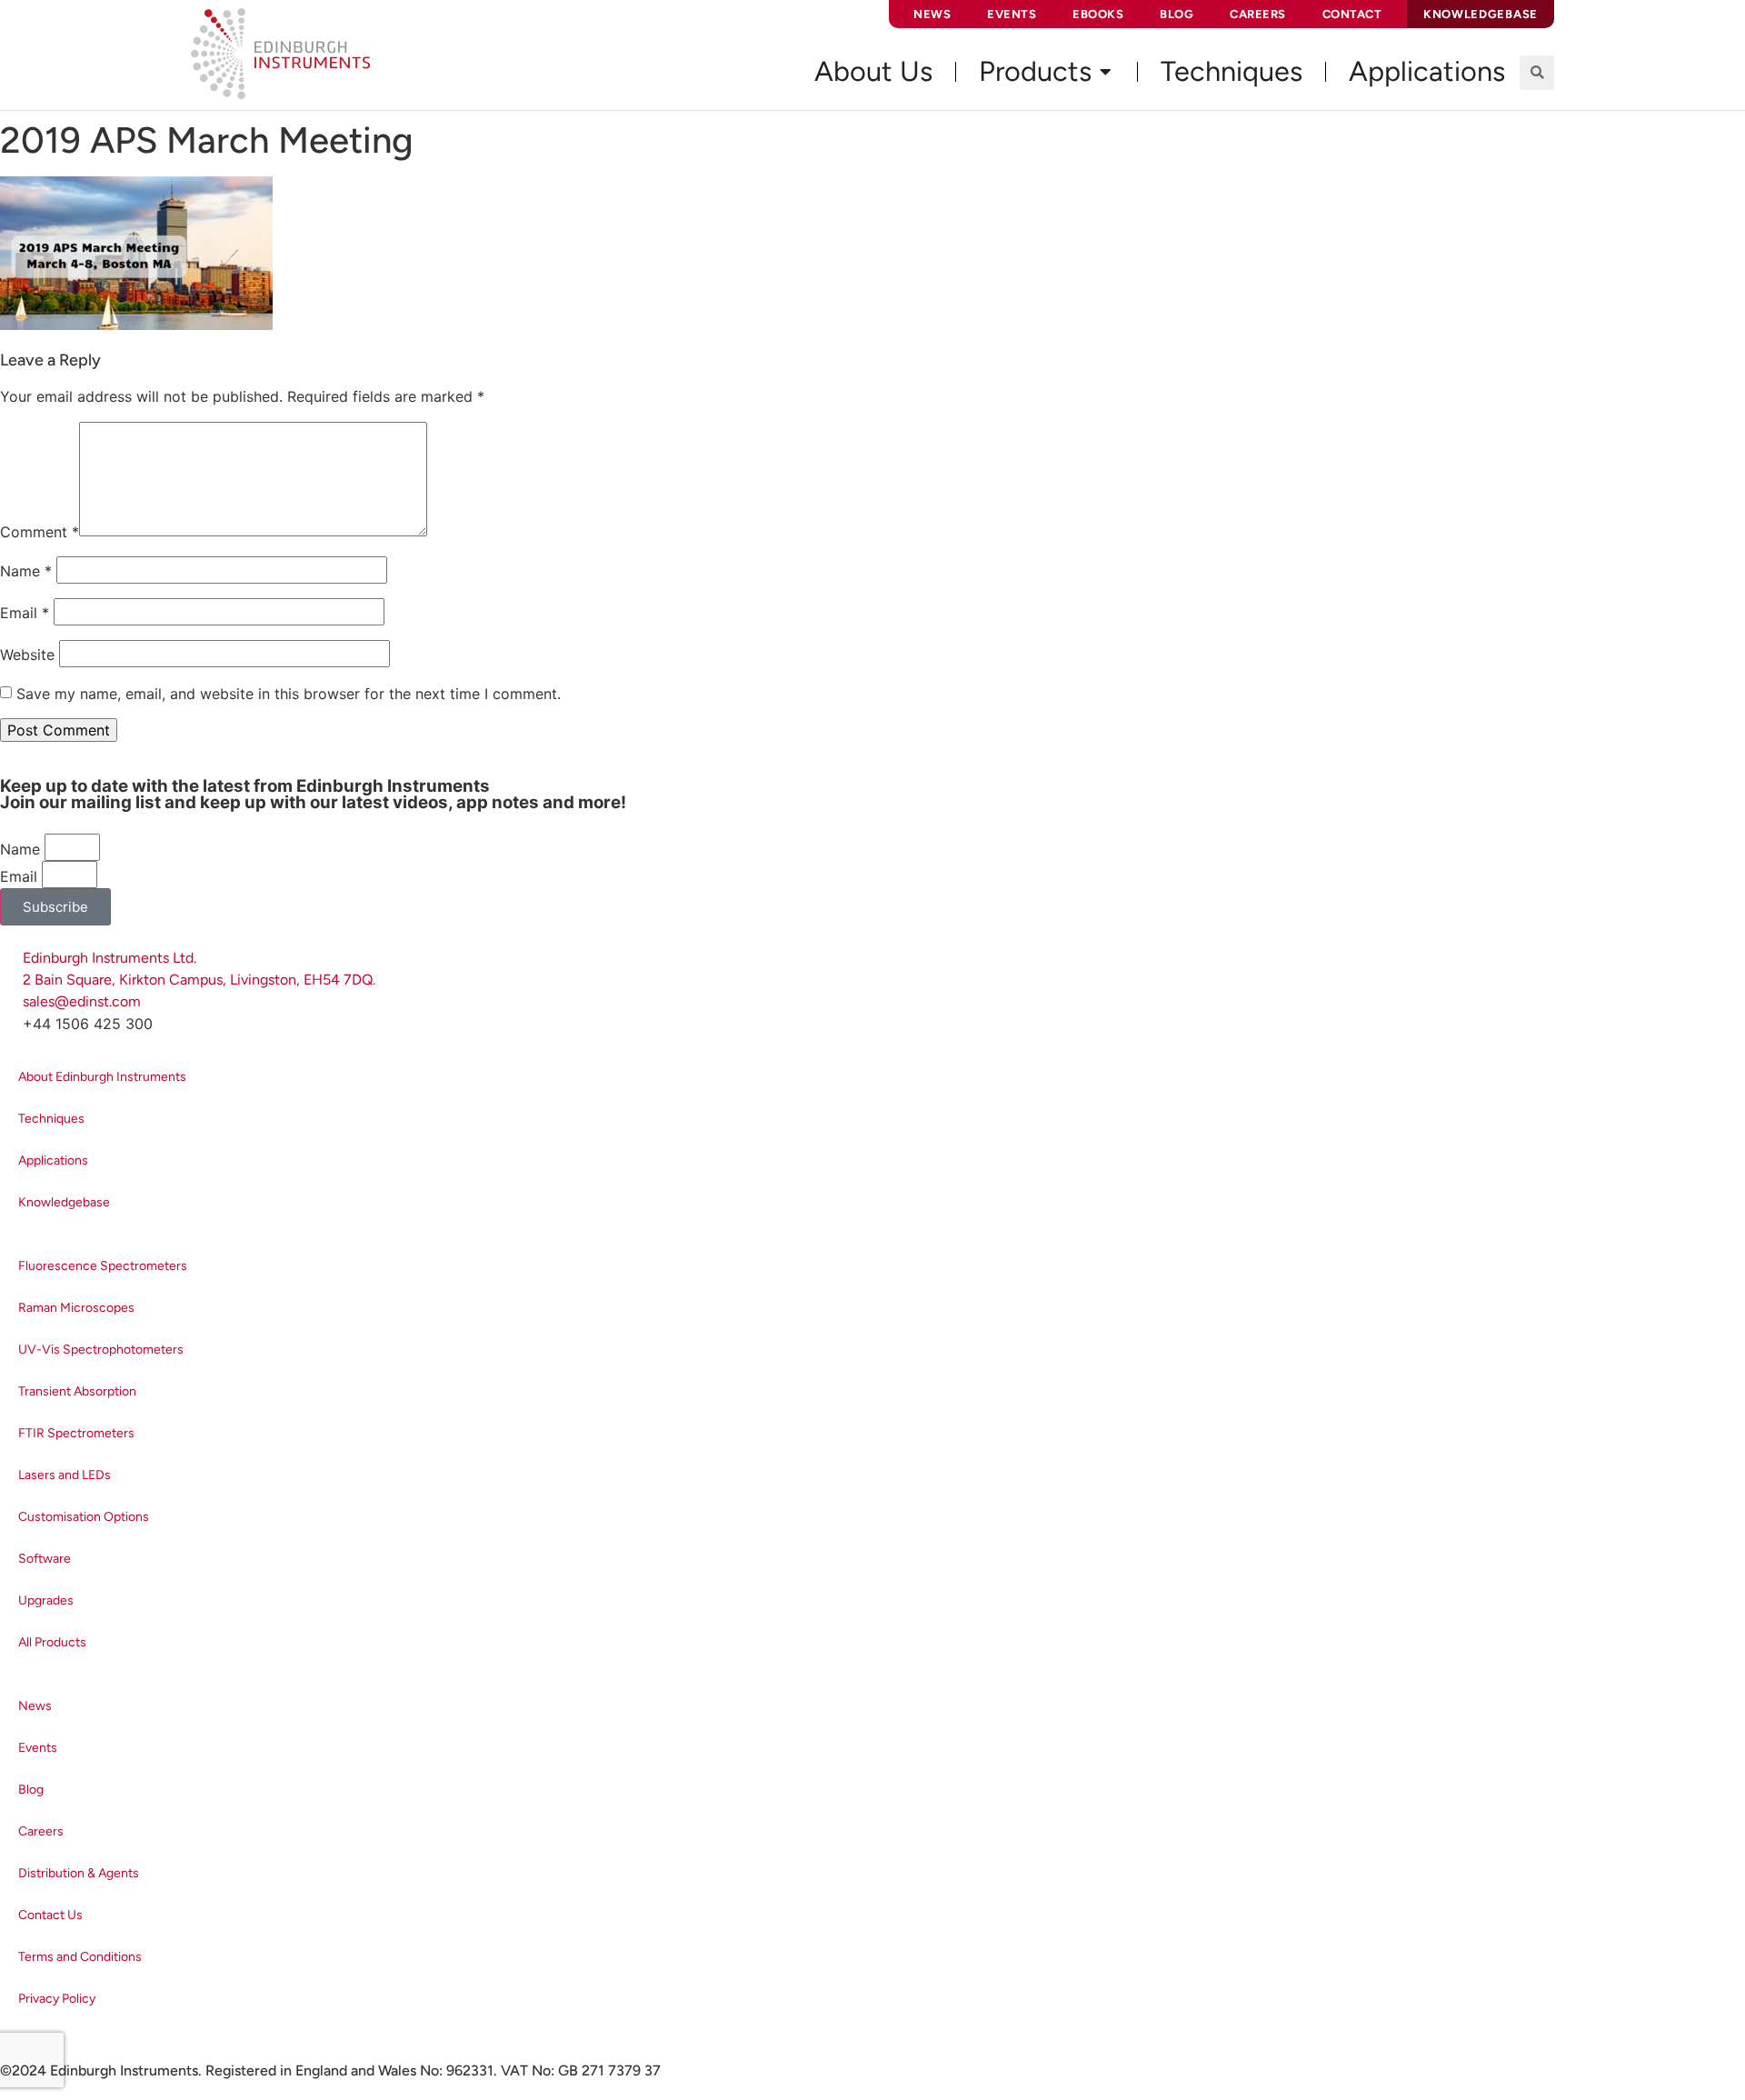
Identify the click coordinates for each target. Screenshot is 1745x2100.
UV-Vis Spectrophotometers (101, 1350)
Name (26, 571)
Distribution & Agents (79, 1873)
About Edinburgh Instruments (102, 1077)
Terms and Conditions (80, 1957)
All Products (52, 1642)
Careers (1258, 14)
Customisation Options (84, 1517)
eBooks (1098, 14)
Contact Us (50, 1915)
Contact (1352, 14)
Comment (40, 532)
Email (25, 613)
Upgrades (46, 1600)
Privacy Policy (57, 1999)
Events (1012, 14)
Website (27, 655)
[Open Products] (1105, 72)
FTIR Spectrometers (76, 1433)
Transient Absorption (77, 1391)
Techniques (51, 1119)
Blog (1177, 14)
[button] (1537, 73)
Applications (53, 1160)
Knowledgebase (64, 1202)
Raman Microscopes (76, 1308)
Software (45, 1559)
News (932, 14)
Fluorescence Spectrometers (103, 1266)
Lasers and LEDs (65, 1475)
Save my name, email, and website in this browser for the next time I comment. (289, 694)
